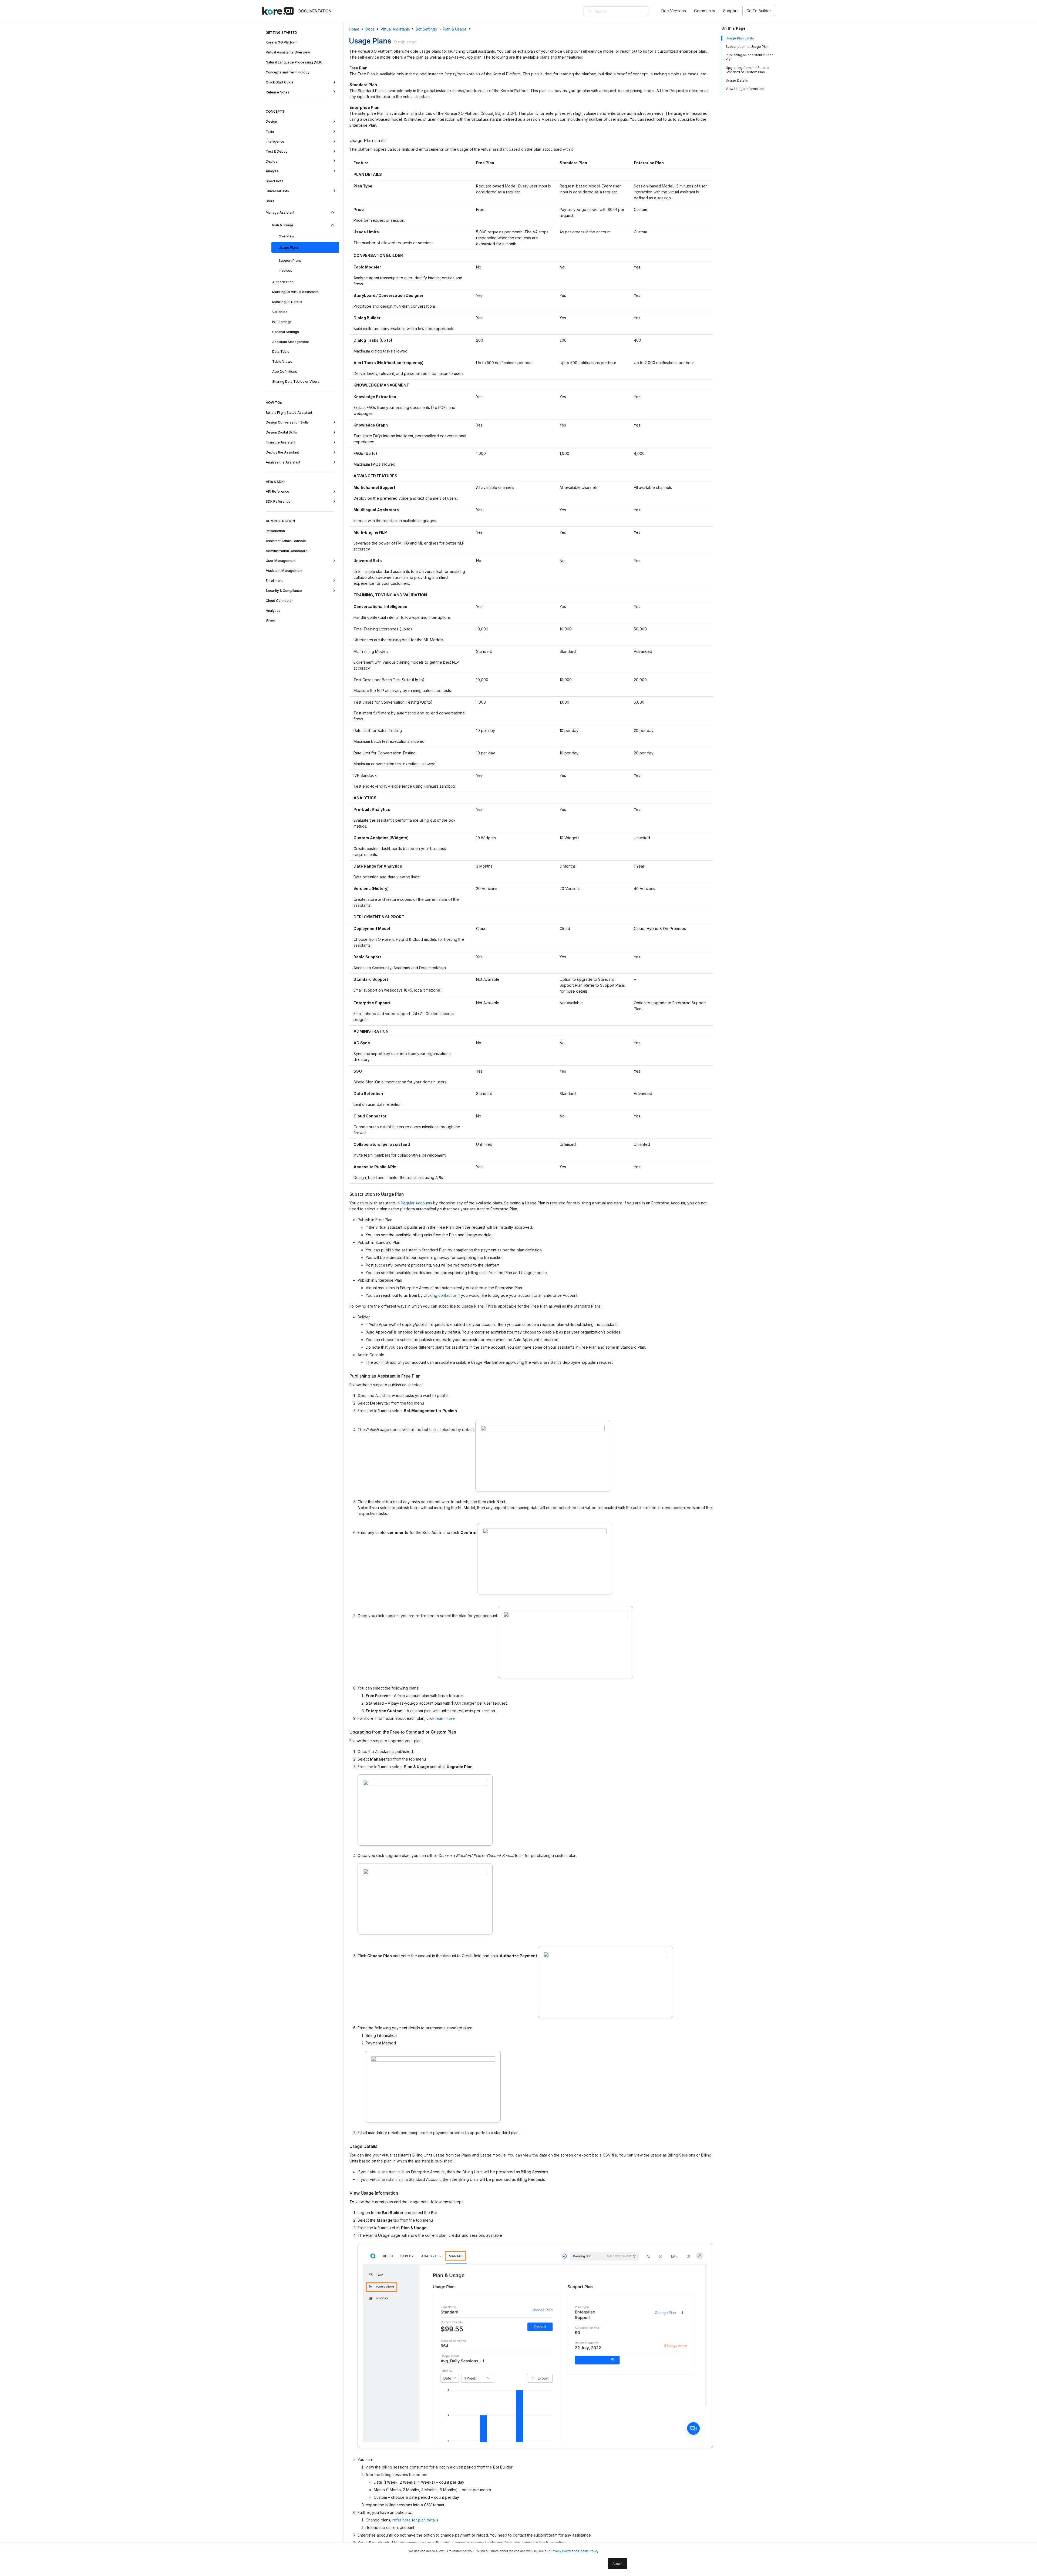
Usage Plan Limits (740, 38)
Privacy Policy (561, 2551)
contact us (447, 1295)
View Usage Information (745, 89)
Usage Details (737, 80)
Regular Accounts (416, 1203)
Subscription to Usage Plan (747, 47)
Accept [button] (617, 2563)
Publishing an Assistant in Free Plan (750, 57)
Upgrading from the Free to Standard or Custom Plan (747, 70)
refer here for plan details (415, 2520)
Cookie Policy (588, 2551)
